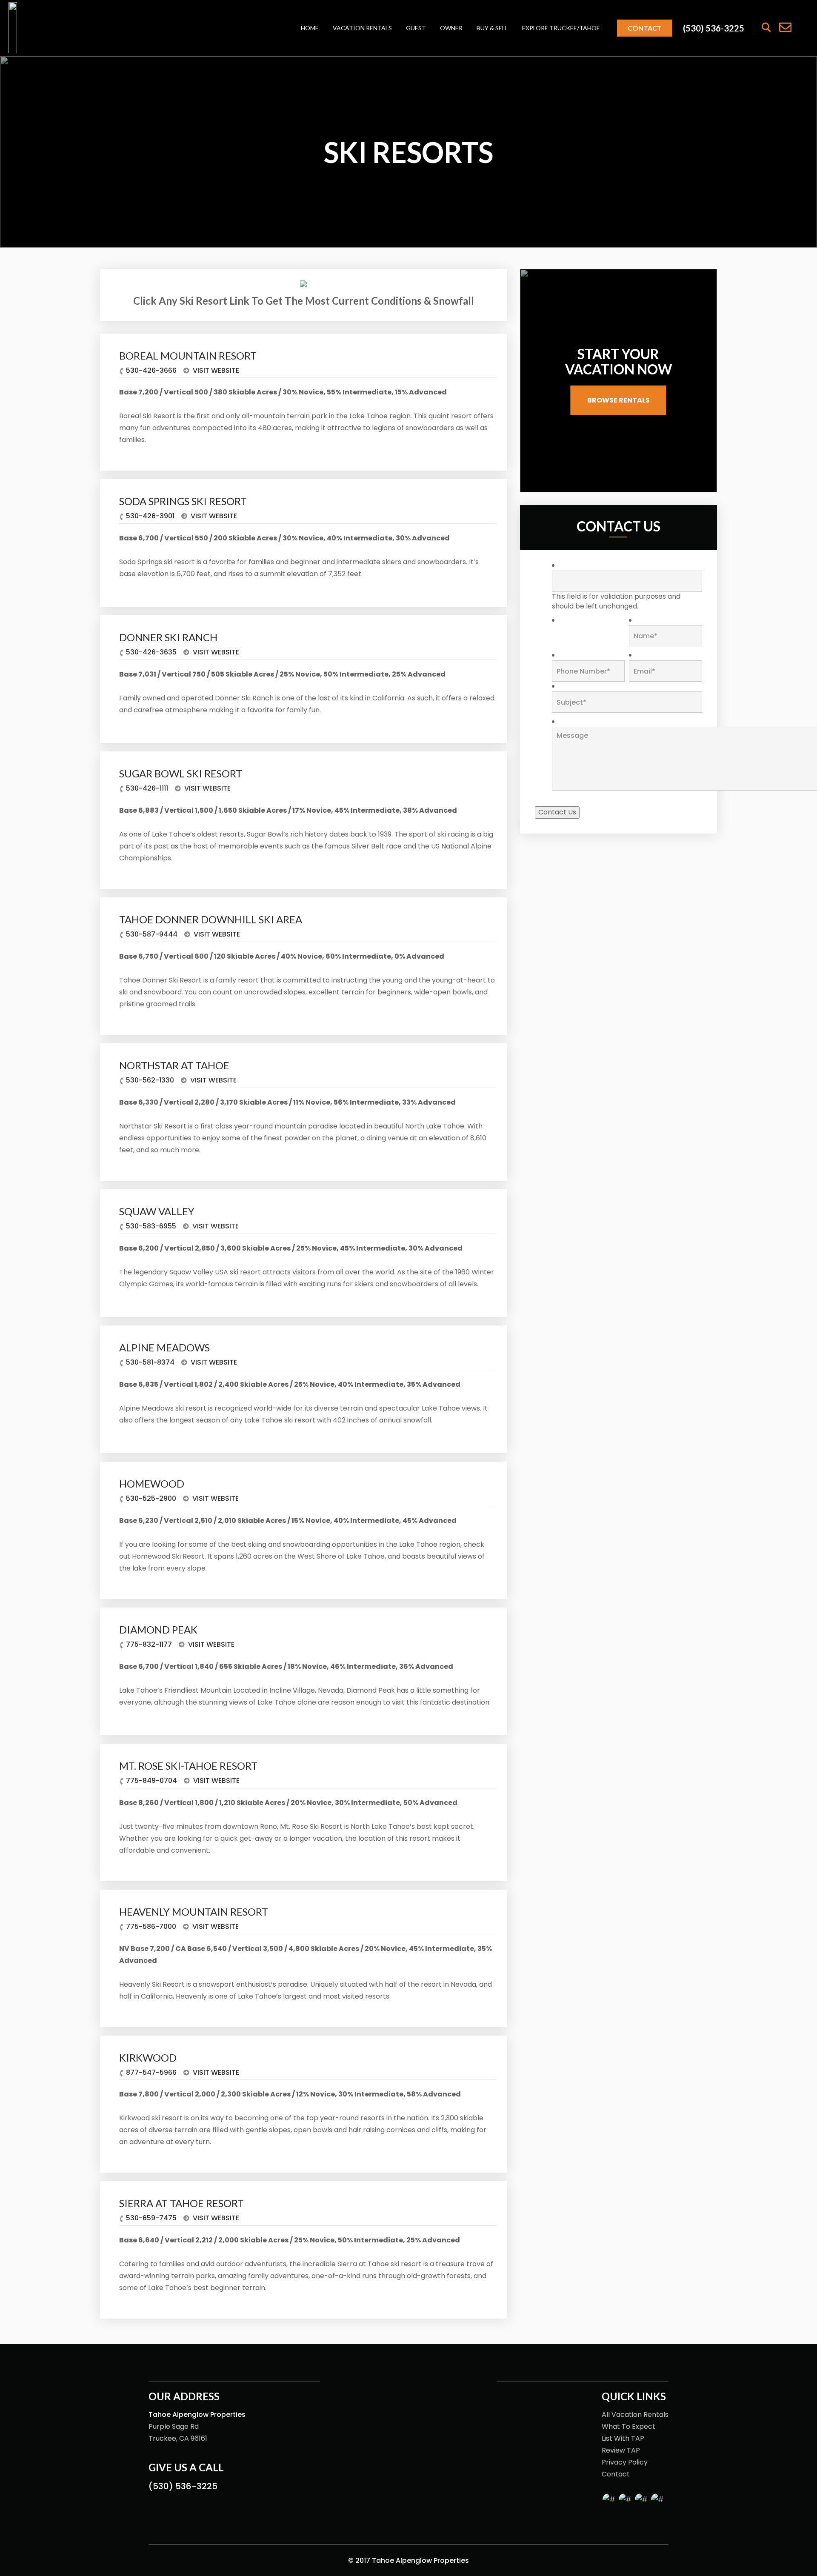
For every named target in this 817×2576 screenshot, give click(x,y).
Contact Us (557, 812)
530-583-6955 (151, 1226)
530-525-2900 (151, 1498)
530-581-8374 (150, 1362)
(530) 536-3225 (183, 2486)
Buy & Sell (492, 28)
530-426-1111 (147, 788)
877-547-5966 (151, 2072)
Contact (645, 28)
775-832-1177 (149, 1644)
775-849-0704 (151, 1781)
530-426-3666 (151, 370)
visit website (215, 370)
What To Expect (628, 2426)
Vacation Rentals (362, 28)
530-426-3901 (150, 516)
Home (310, 28)
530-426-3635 (151, 652)
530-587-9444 (152, 934)
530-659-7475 (151, 2218)
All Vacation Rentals (635, 2415)
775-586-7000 (151, 1926)
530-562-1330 (150, 1080)
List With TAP (623, 2438)
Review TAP (621, 2450)
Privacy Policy (625, 2462)
